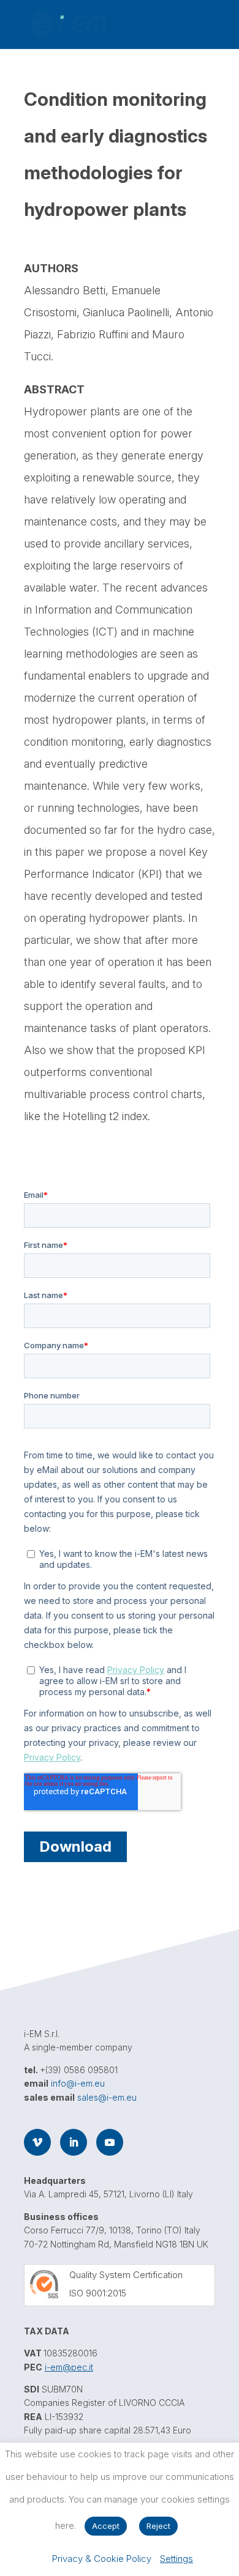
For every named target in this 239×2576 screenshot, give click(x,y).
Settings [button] (176, 2559)
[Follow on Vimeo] (37, 2142)
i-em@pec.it (69, 2367)
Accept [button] (106, 2526)
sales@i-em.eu (107, 2097)
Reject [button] (158, 2526)
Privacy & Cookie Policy (102, 2559)
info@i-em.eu (78, 2083)
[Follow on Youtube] (110, 2142)
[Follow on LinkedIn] (74, 2142)
